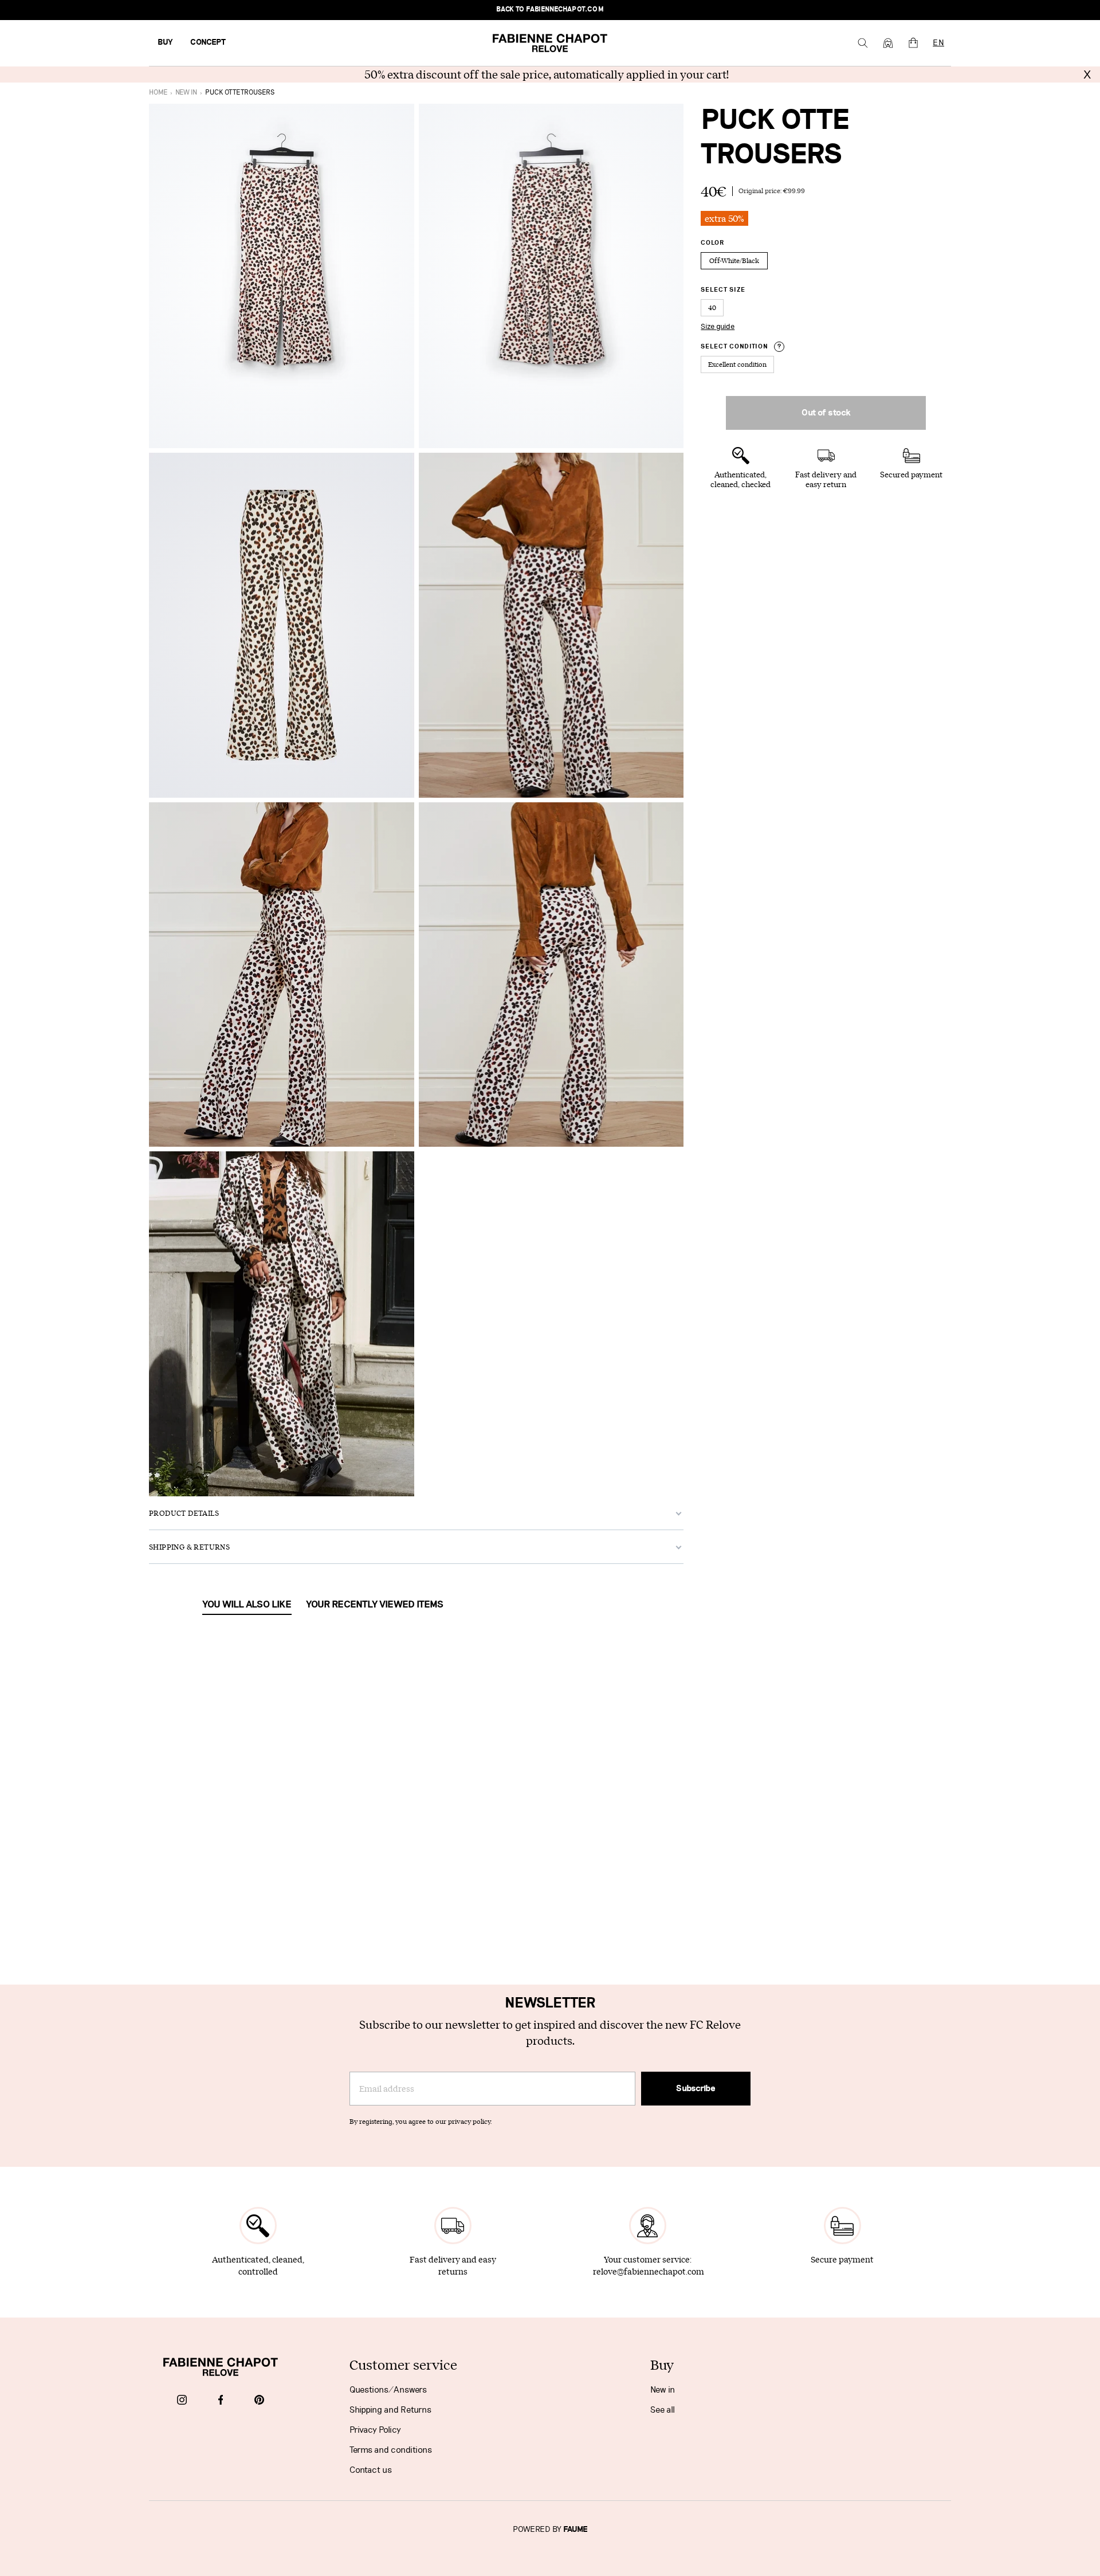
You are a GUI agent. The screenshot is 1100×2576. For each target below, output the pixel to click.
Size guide (718, 327)
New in (663, 2390)
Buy (165, 42)
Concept (208, 42)
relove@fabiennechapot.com (649, 2271)
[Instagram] (182, 2401)
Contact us (371, 2470)
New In (186, 93)
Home (158, 93)
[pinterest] (259, 2401)
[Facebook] (221, 2401)
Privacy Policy (375, 2430)
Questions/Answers (388, 2390)
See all (663, 2410)
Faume (575, 2530)
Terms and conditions (391, 2450)
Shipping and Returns (390, 2410)
